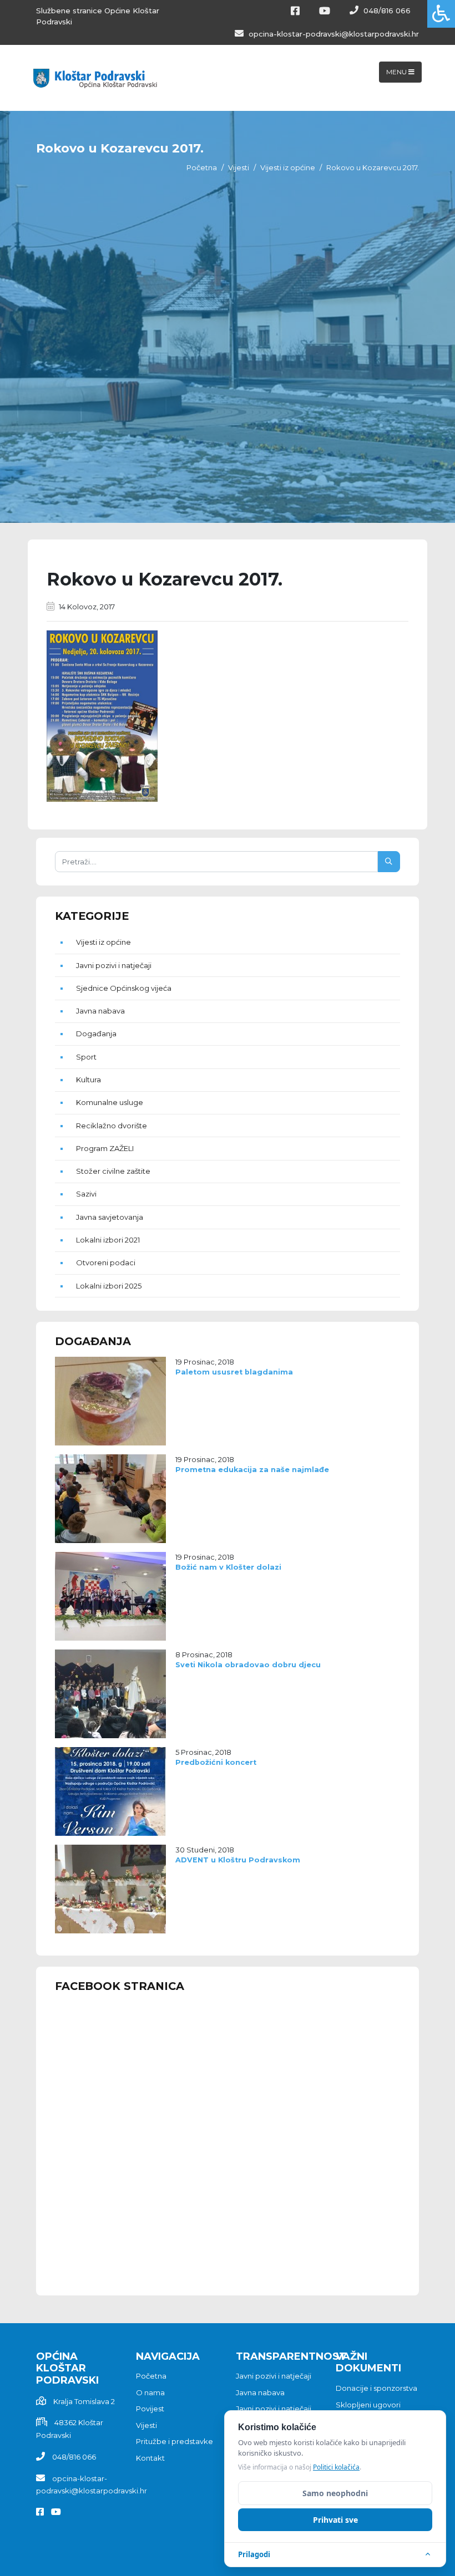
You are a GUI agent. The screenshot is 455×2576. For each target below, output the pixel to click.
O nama (150, 2392)
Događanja (96, 1034)
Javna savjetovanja (110, 1217)
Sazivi (86, 1194)
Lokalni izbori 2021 (108, 1240)
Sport (86, 1057)
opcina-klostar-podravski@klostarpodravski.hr (333, 34)
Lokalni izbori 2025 (109, 1286)
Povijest (150, 2409)
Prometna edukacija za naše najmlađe (252, 1470)
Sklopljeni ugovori (368, 2405)
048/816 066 (386, 11)
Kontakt (150, 2458)
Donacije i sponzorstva (376, 2388)
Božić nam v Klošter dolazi (228, 1567)
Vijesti (239, 167)
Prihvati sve (335, 2520)
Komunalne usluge (110, 1102)
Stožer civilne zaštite (113, 1171)
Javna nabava (100, 1011)
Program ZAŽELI (105, 1148)
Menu (397, 72)
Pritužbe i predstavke (175, 2441)
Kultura (89, 1080)
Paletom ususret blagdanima (234, 1372)
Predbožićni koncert (216, 1762)
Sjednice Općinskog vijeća (124, 988)
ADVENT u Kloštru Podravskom (238, 1860)
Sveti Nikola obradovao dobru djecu (248, 1665)
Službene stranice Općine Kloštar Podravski (98, 16)
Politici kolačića (336, 2467)
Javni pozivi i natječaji (114, 965)
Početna (202, 167)
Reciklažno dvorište (112, 1126)
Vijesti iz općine (288, 167)
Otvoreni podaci (106, 1262)
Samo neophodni (335, 2493)
